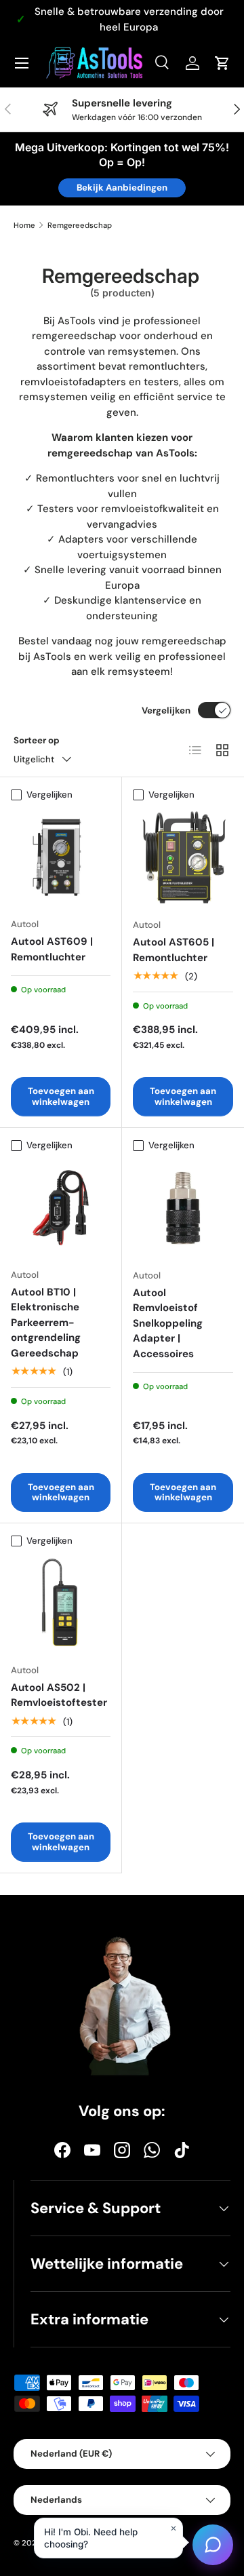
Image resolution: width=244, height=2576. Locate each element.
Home (24, 225)
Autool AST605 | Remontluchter (174, 950)
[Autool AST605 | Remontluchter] (183, 857)
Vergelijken (166, 710)
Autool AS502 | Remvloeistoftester (59, 1695)
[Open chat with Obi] (213, 2545)
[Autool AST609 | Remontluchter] (61, 857)
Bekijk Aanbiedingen (122, 188)
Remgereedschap (80, 225)
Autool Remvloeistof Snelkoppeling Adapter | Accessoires (168, 1323)
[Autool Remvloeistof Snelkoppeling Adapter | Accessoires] (183, 1208)
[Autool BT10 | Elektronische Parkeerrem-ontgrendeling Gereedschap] (61, 1208)
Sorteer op (37, 740)
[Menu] (22, 63)
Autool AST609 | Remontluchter (52, 949)
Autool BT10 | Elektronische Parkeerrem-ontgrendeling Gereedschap (46, 1323)
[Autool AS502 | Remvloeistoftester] (61, 1603)
